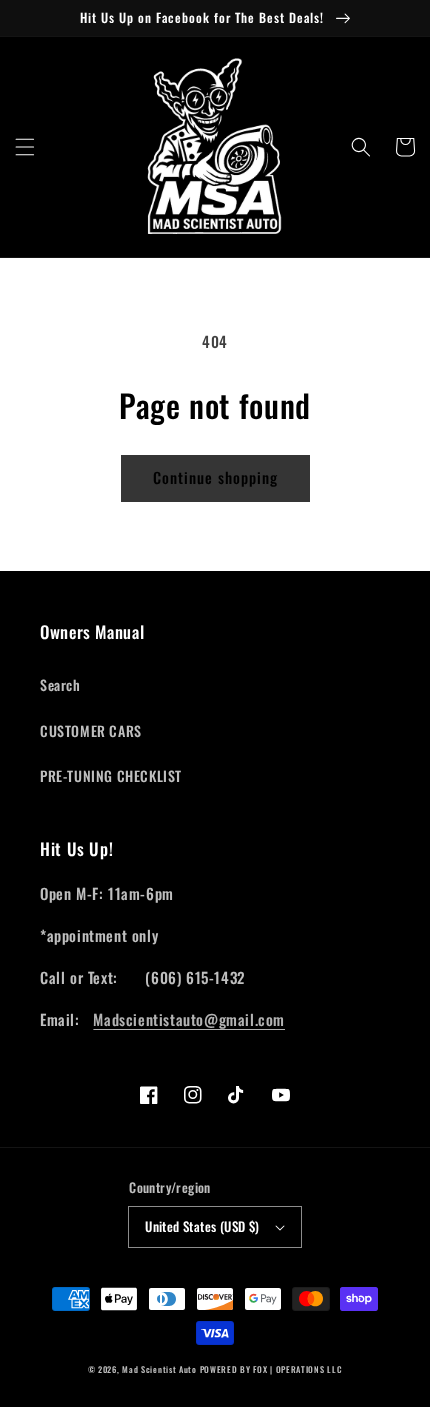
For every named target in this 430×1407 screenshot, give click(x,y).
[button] (25, 147)
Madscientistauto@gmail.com (189, 1019)
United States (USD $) (202, 1226)
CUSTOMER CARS (91, 730)
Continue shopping (215, 477)
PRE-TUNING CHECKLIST (111, 775)
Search (60, 684)
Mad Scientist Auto (159, 1369)
